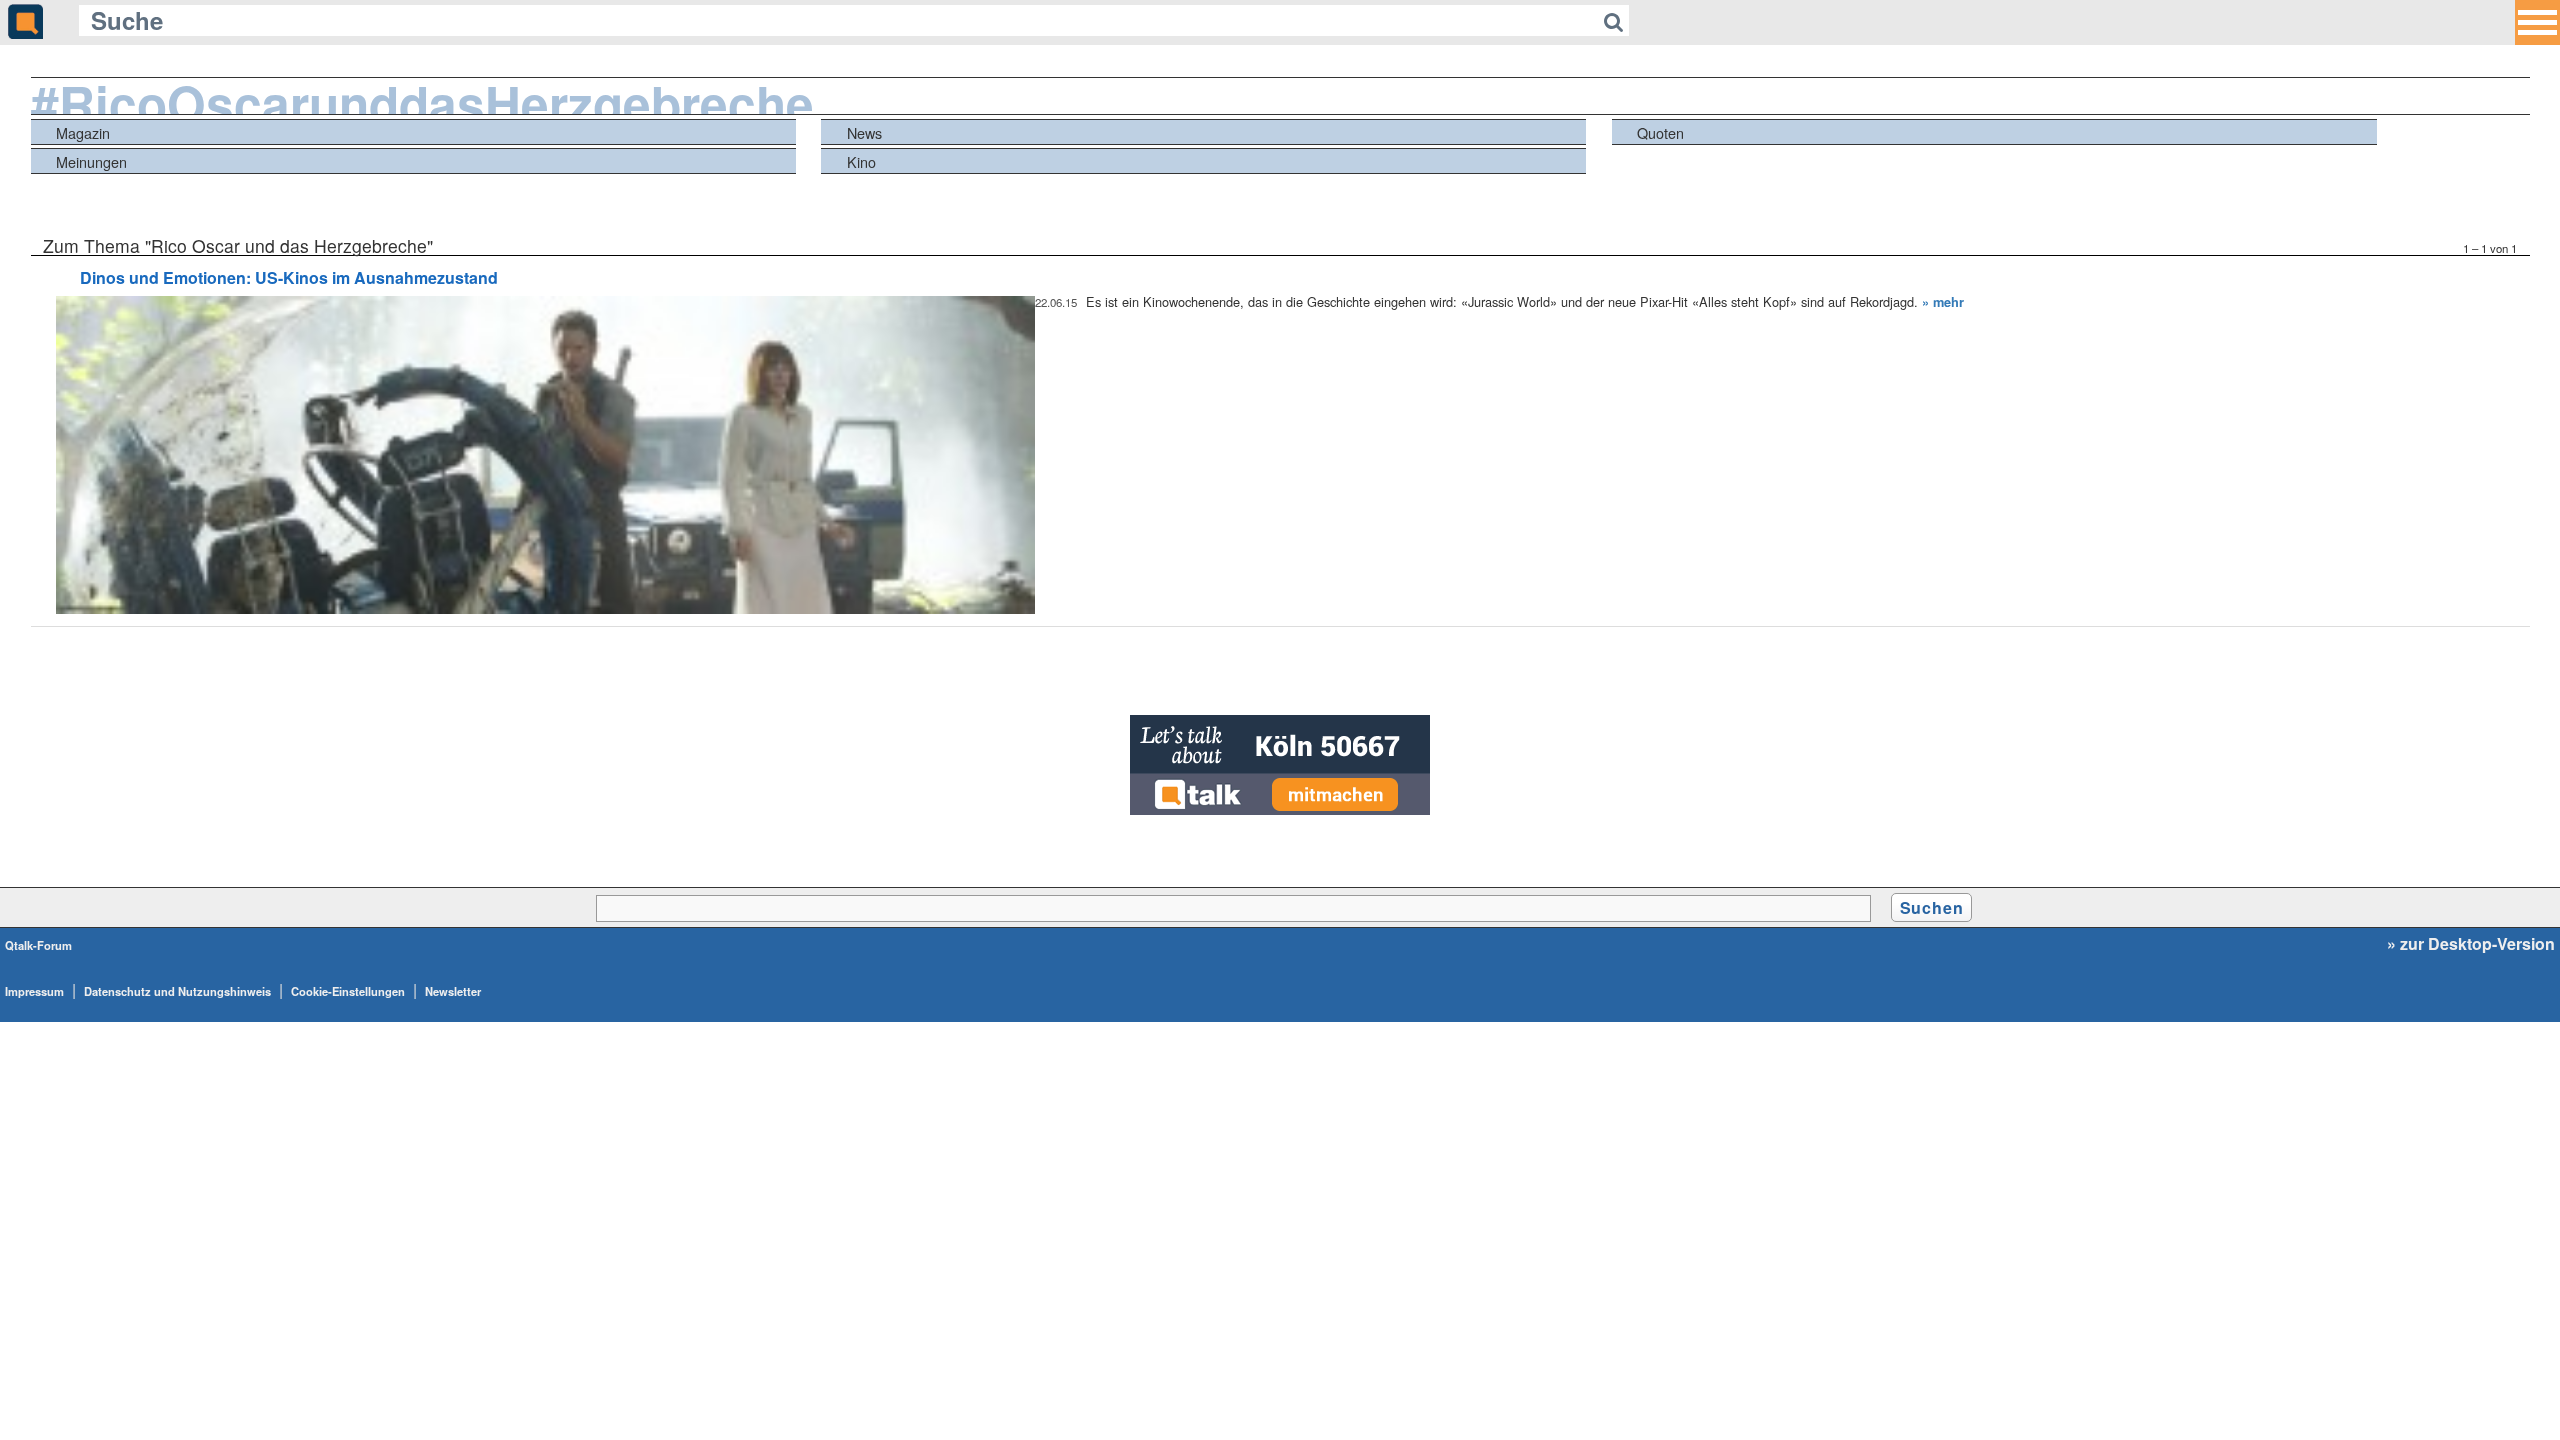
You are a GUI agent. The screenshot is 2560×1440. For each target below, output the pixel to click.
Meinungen (91, 161)
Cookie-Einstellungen (348, 991)
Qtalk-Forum (38, 945)
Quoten (1660, 132)
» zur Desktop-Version (2471, 944)
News (864, 132)
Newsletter (453, 991)
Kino (861, 161)
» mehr (1943, 302)
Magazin (83, 132)
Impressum (34, 991)
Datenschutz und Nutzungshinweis (177, 991)
